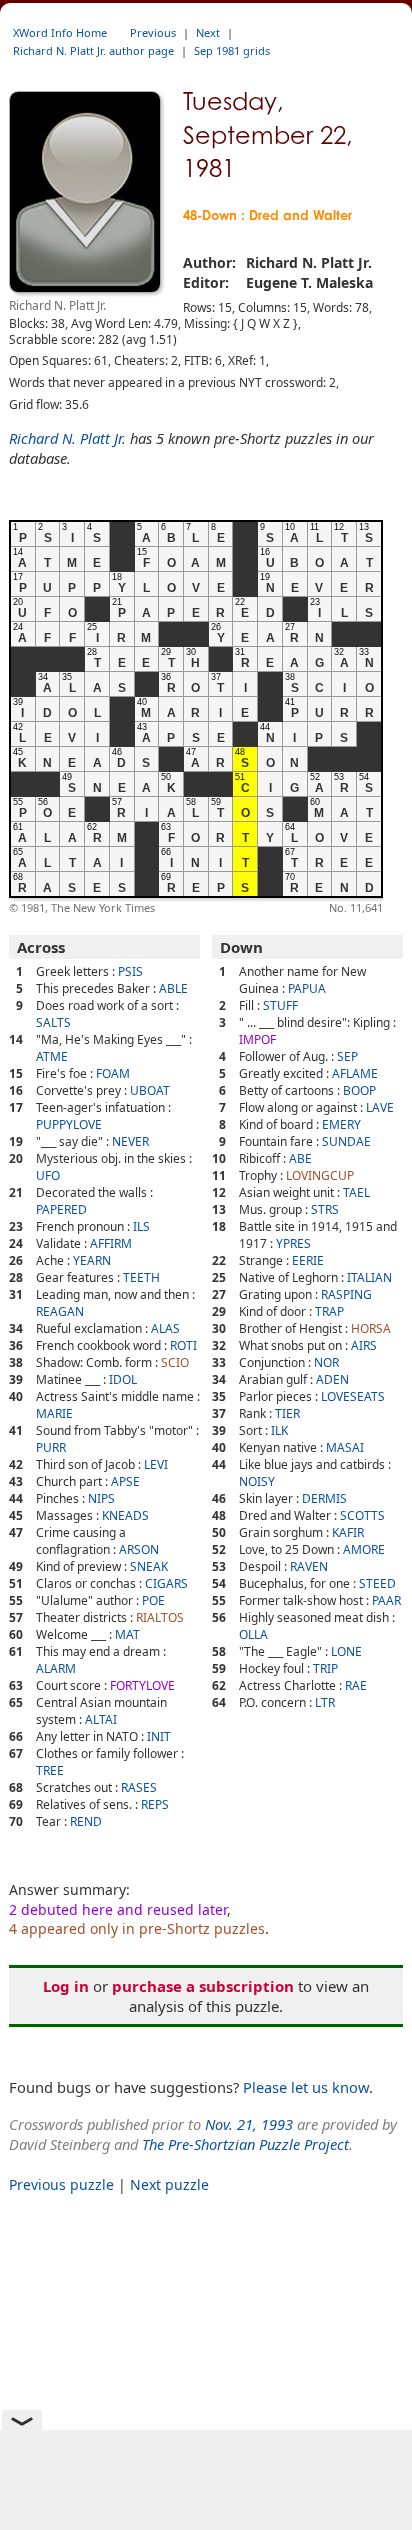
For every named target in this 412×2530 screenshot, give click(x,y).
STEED (377, 1583)
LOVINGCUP (320, 1175)
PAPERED (61, 1209)
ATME (52, 1056)
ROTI (183, 1345)
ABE (300, 1158)
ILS (141, 1226)
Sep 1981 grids (232, 50)
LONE (346, 1651)
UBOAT (150, 1090)
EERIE (308, 1260)
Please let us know (306, 2087)
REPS (155, 1804)
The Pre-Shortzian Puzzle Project (245, 2144)
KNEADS (125, 1515)
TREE (50, 1770)
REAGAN (60, 1311)
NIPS (101, 1498)
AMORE (364, 1549)
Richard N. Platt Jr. (67, 438)
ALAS (165, 1328)
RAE (356, 1685)
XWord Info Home (60, 32)
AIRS (364, 1345)
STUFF (280, 1005)
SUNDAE (346, 1141)
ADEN (332, 1379)
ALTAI (101, 1719)
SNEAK (149, 1566)
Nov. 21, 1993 (249, 2124)
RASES (139, 1787)
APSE (125, 1481)
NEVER (130, 1141)
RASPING (346, 1294)
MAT (127, 1634)
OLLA (253, 1634)
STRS (325, 1209)
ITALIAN (369, 1277)
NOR (326, 1362)
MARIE (54, 1413)
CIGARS (166, 1583)
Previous (153, 32)
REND (86, 1821)
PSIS (130, 971)
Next (208, 32)
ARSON (139, 1549)
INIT (159, 1736)
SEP (347, 1056)
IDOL (123, 1379)
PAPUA (307, 988)
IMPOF (257, 1039)
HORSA (371, 1328)
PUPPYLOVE (69, 1124)
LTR (325, 1702)
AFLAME (355, 1073)
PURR (51, 1447)
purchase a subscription (203, 1986)
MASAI (345, 1447)
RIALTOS (160, 1617)
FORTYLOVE (142, 1685)
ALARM (56, 1668)
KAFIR (348, 1532)
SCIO (175, 1362)
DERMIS (324, 1498)
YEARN (92, 1260)
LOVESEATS (353, 1396)
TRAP (329, 1311)
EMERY (341, 1124)
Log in (66, 1986)
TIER (287, 1413)
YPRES (293, 1243)
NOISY (257, 1481)
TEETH (141, 1277)
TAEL (356, 1192)
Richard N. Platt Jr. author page (93, 50)
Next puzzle (169, 2184)
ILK (279, 1430)
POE (153, 1600)
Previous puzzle (61, 2184)
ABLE (173, 988)
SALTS (53, 1022)
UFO (48, 1175)
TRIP (325, 1668)
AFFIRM (111, 1243)
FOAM (113, 1073)
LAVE (380, 1107)
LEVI (156, 1464)
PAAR (386, 1600)
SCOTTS (362, 1515)
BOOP (359, 1090)
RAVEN (309, 1566)
